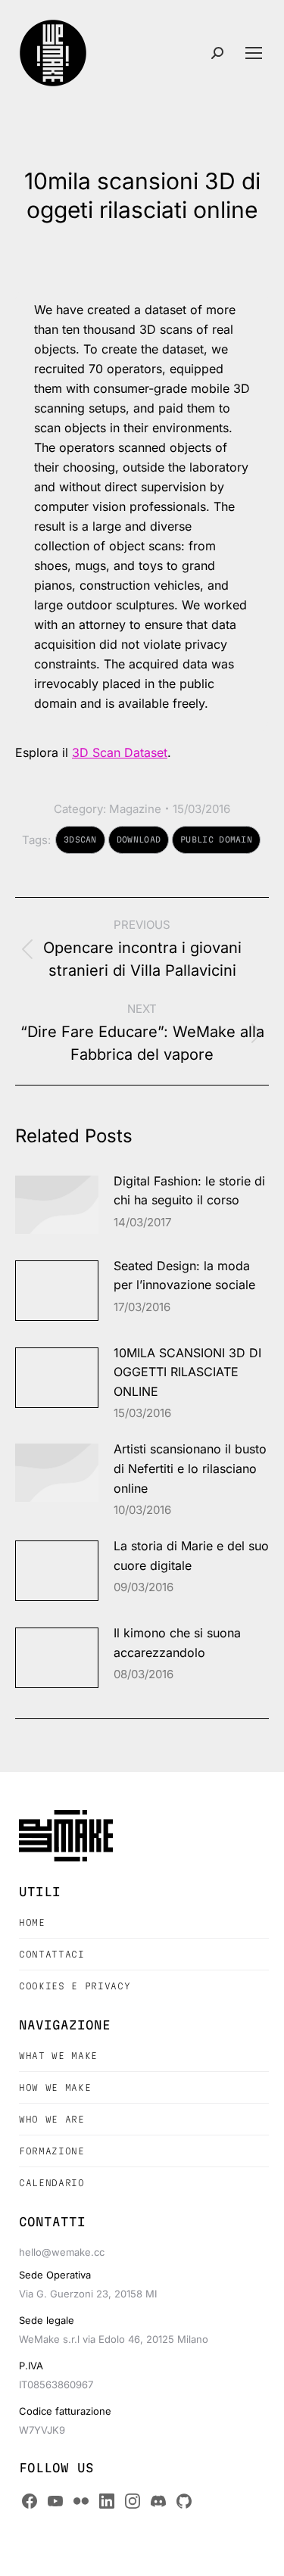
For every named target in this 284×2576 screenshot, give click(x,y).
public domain (216, 839)
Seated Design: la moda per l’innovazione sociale (184, 1276)
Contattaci (52, 1954)
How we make (55, 2087)
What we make (58, 2056)
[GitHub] (184, 2501)
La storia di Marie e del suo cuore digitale (191, 1556)
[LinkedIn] (107, 2501)
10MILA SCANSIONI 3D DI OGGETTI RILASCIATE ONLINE (187, 1372)
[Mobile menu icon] (254, 53)
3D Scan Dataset (120, 752)
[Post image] (57, 1205)
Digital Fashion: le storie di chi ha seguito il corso (189, 1191)
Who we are (52, 2119)
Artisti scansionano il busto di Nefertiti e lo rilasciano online (190, 1468)
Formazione (52, 2151)
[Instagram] (133, 2501)
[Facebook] (30, 2501)
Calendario (52, 2183)
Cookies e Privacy (75, 1986)
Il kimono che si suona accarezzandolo (177, 1643)
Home (32, 1922)
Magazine (135, 809)
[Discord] (158, 2501)
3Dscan (80, 839)
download (139, 839)
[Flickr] (81, 2501)
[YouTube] (55, 2501)
